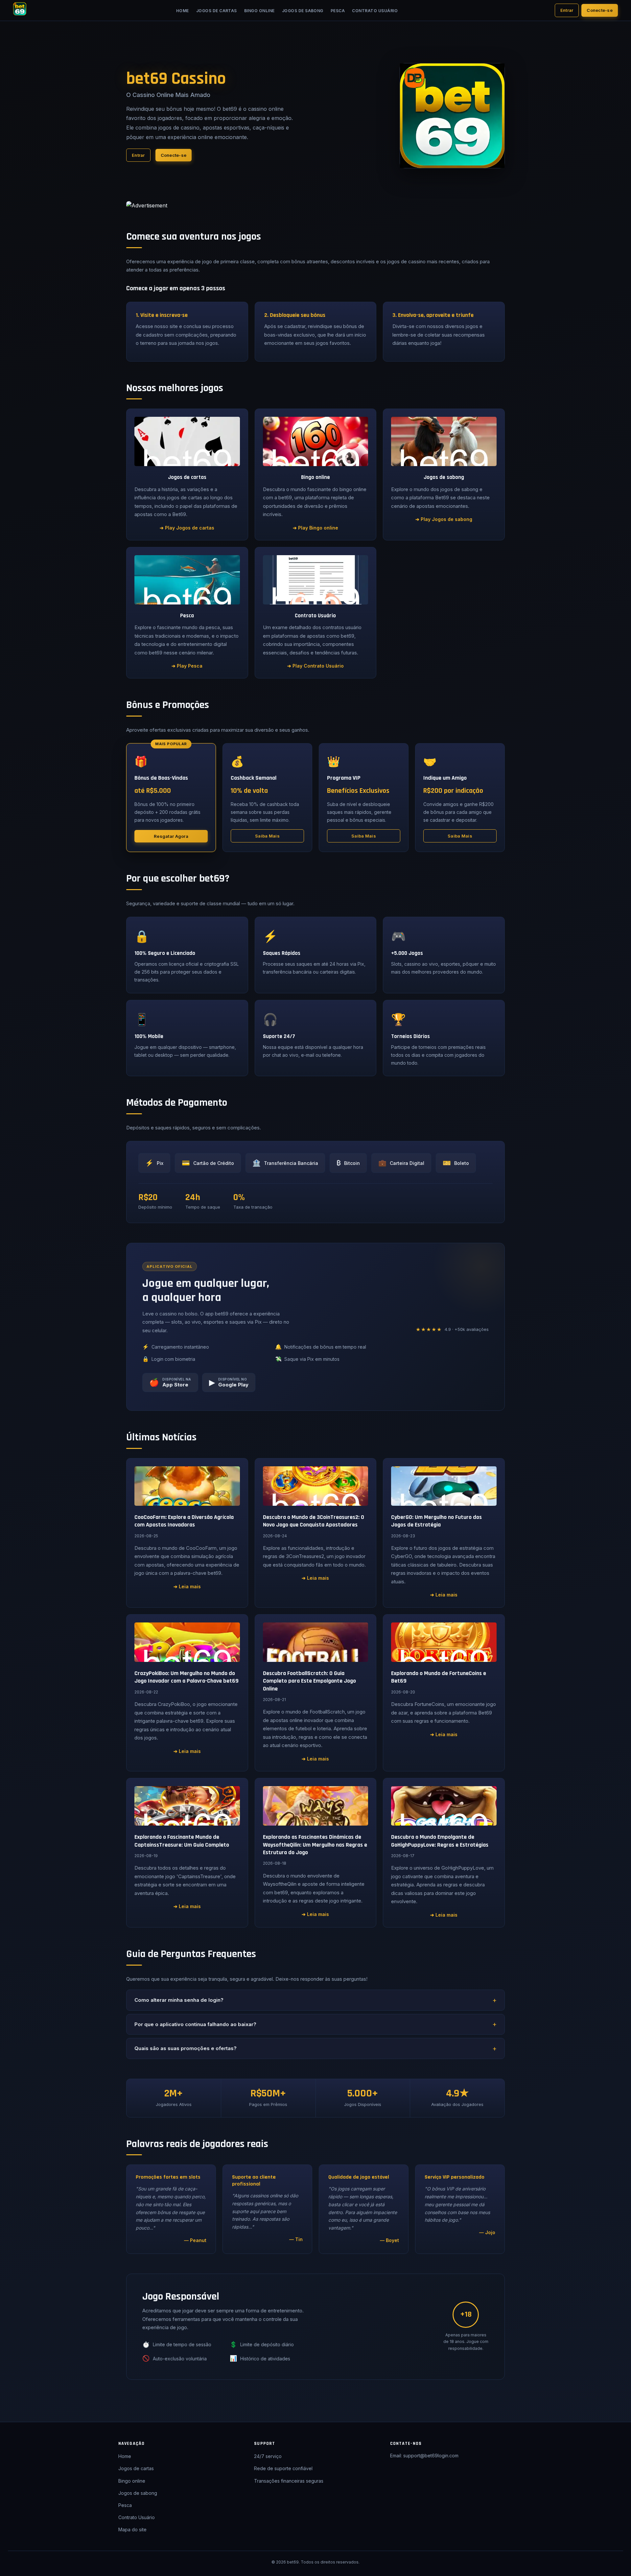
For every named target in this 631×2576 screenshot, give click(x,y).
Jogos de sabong (303, 11)
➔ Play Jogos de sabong (444, 519)
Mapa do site (132, 2529)
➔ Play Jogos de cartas (187, 528)
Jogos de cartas (217, 11)
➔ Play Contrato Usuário (315, 666)
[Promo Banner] (315, 206)
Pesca (338, 11)
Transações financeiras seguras (289, 2481)
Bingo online (259, 11)
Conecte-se (600, 10)
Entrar (567, 10)
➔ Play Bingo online (315, 528)
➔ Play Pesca (187, 666)
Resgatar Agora (171, 836)
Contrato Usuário (375, 11)
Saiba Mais (267, 836)
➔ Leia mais (187, 1586)
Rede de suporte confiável (283, 2468)
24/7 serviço (268, 2456)
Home (183, 11)
